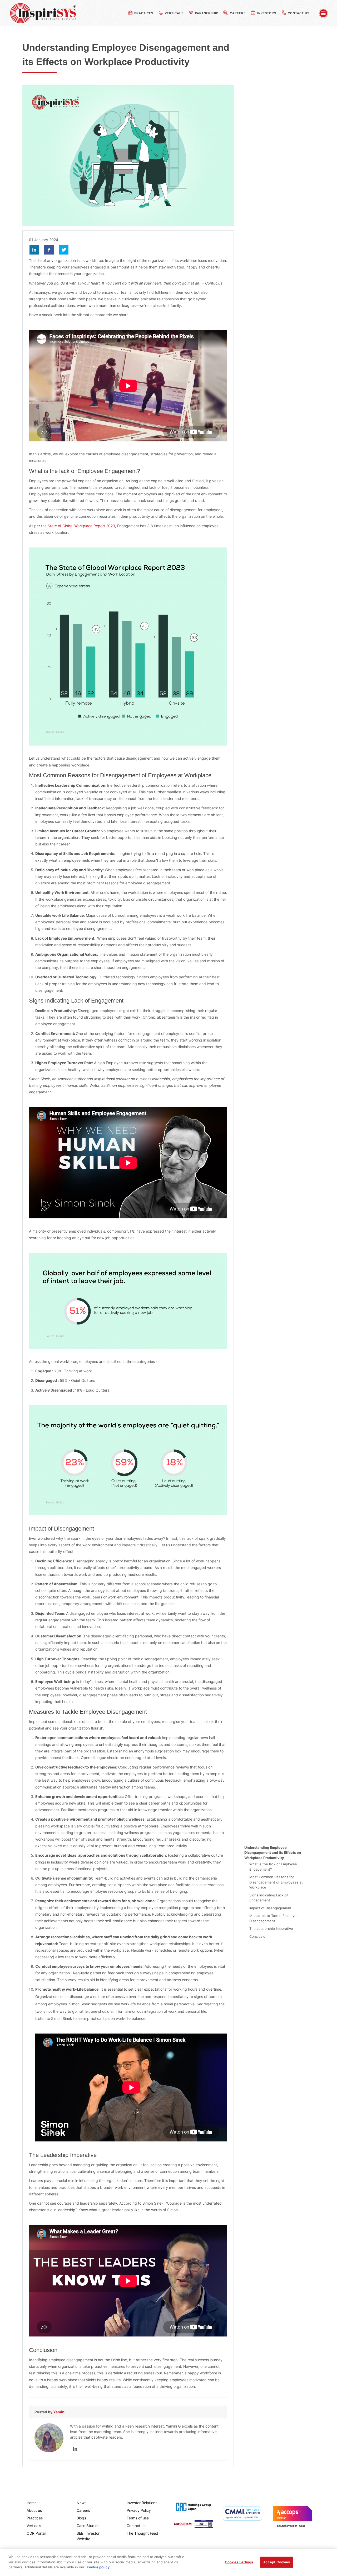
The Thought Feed (142, 2533)
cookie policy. (99, 2567)
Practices (35, 2518)
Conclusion (258, 1936)
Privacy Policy (139, 2510)
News (81, 2503)
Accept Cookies (277, 2562)
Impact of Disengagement (270, 1908)
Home (32, 2503)
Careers (83, 2510)
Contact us (136, 2526)
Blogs (81, 2518)
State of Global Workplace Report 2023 (81, 526)
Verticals (34, 2526)
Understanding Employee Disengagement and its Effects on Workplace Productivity (273, 1853)
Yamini (59, 2412)
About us (34, 2510)
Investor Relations (142, 2503)
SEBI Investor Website (88, 2536)
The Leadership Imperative (271, 1929)
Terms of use (138, 2518)
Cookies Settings (239, 2562)
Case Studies (88, 2526)
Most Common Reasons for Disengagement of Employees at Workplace (276, 1882)
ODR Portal (36, 2533)
